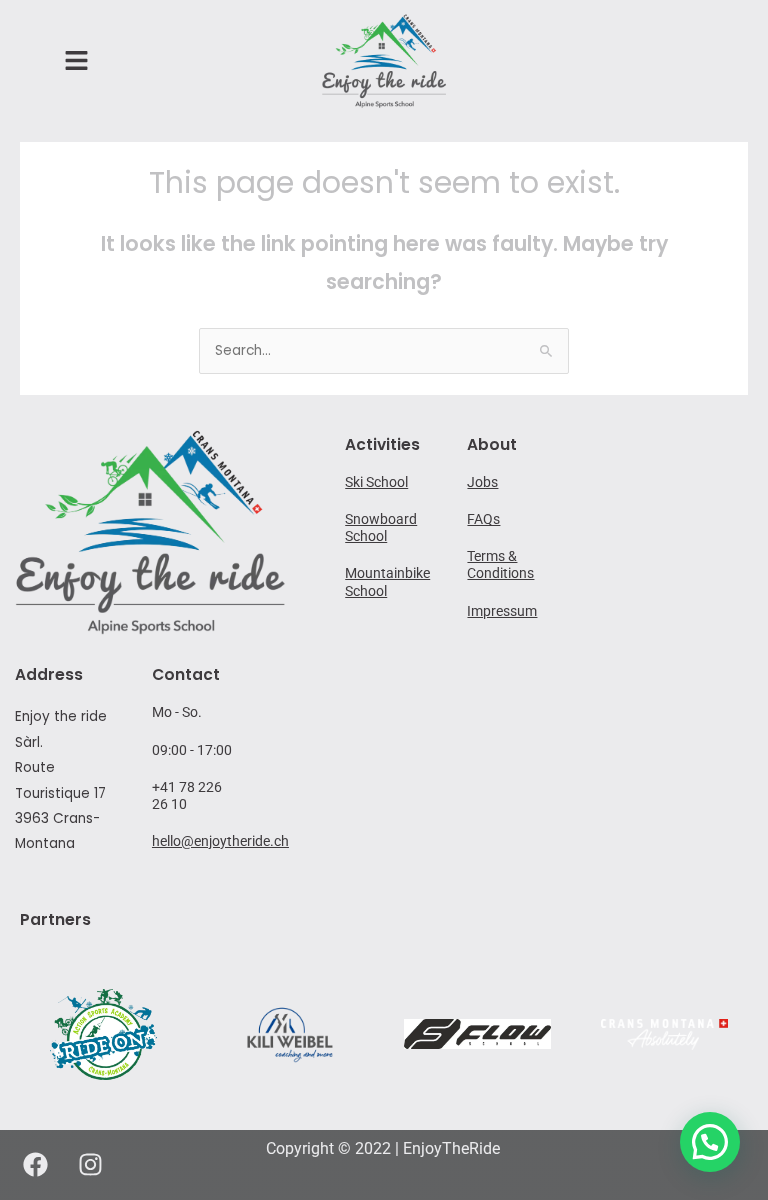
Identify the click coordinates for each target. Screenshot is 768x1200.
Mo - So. (177, 712)
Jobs (482, 482)
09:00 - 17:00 (192, 750)
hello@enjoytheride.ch (220, 841)
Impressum (502, 611)
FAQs (483, 519)
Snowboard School (381, 527)
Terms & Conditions (500, 564)
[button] (710, 1142)
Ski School (376, 482)
